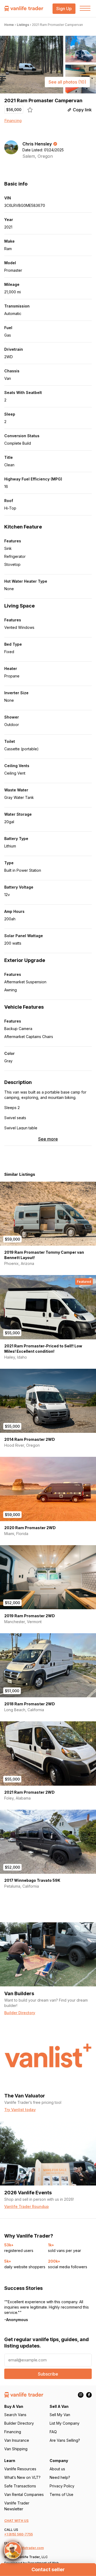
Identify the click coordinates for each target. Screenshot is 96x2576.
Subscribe (48, 2374)
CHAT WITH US (16, 2521)
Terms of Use (61, 2494)
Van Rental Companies (24, 2494)
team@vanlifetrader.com (24, 2548)
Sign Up (64, 9)
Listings (23, 25)
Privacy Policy (62, 2486)
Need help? (60, 2477)
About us (57, 2469)
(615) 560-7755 (21, 2534)
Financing (13, 121)
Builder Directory (19, 2423)
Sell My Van (60, 2415)
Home (9, 25)
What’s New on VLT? (22, 2477)
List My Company (65, 2423)
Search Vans (15, 2415)
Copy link (82, 110)
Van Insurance (17, 2440)
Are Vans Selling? (65, 2440)
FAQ (53, 2432)
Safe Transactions (20, 2486)
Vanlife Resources (20, 2469)
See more (48, 1139)
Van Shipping (16, 2449)
